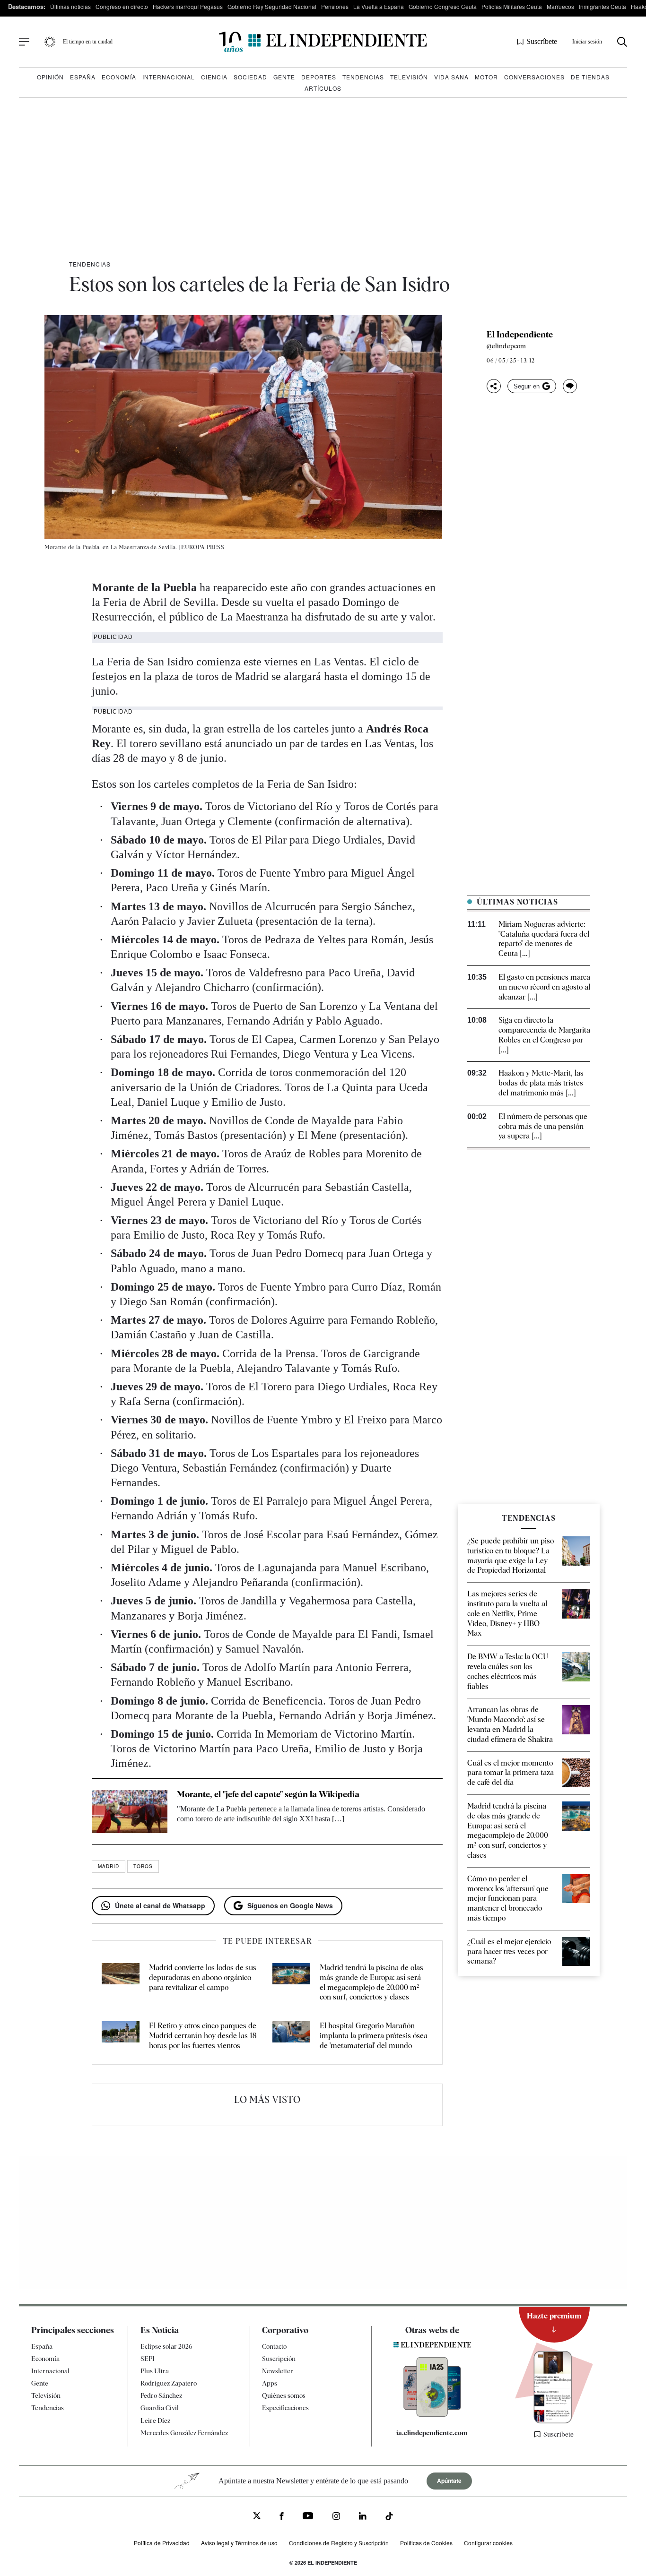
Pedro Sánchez (161, 2395)
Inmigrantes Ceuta (602, 6)
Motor (486, 77)
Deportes (319, 77)
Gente (284, 77)
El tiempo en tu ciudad (88, 42)
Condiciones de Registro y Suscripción (339, 2543)
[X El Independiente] (257, 2517)
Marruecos (560, 6)
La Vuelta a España (379, 6)
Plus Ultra (155, 2371)
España (83, 77)
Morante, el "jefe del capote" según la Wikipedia (268, 1794)
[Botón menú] (24, 42)
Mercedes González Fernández (184, 2433)
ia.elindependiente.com (432, 2433)
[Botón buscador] (622, 42)
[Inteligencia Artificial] (432, 2414)
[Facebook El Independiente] (282, 2517)
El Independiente (520, 335)
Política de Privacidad (162, 2543)
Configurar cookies (488, 2543)
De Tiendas (590, 77)
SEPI (148, 2359)
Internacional (169, 77)
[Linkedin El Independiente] (363, 2517)
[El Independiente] (323, 42)
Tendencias (363, 77)
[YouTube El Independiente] (308, 2517)
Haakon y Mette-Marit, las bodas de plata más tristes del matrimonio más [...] (541, 1083)
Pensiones (335, 6)
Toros (143, 1866)
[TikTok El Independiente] (389, 2518)
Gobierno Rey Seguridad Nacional (272, 6)
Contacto (274, 2346)
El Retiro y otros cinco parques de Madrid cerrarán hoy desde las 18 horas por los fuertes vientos (203, 2036)
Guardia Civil (160, 2408)
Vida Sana (451, 77)
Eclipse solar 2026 (166, 2346)
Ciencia (214, 77)
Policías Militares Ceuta (512, 6)
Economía (119, 77)
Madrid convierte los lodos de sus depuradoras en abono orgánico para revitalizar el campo (203, 1977)
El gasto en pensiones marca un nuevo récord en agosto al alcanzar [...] (544, 987)
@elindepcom (506, 346)
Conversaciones (534, 77)
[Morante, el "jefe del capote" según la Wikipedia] (130, 1811)
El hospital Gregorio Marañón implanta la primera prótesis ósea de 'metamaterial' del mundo (374, 2036)
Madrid (109, 1866)
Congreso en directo (122, 6)
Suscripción (279, 2359)
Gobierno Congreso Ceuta (443, 6)
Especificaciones (285, 2408)
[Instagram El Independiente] (336, 2517)
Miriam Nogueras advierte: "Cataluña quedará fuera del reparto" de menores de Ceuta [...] (544, 939)
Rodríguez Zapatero (169, 2383)
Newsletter (278, 2371)
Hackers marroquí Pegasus (188, 6)
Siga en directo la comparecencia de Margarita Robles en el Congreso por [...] (544, 1035)
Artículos (323, 88)
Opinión (50, 77)
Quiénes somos (284, 2395)
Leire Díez (155, 2421)
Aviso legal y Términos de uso (239, 2543)
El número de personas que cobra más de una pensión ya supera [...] (543, 1126)
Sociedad (250, 77)
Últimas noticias (70, 6)
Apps (270, 2383)
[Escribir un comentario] (570, 386)
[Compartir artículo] (494, 386)
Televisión (409, 77)
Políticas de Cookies (426, 2543)
